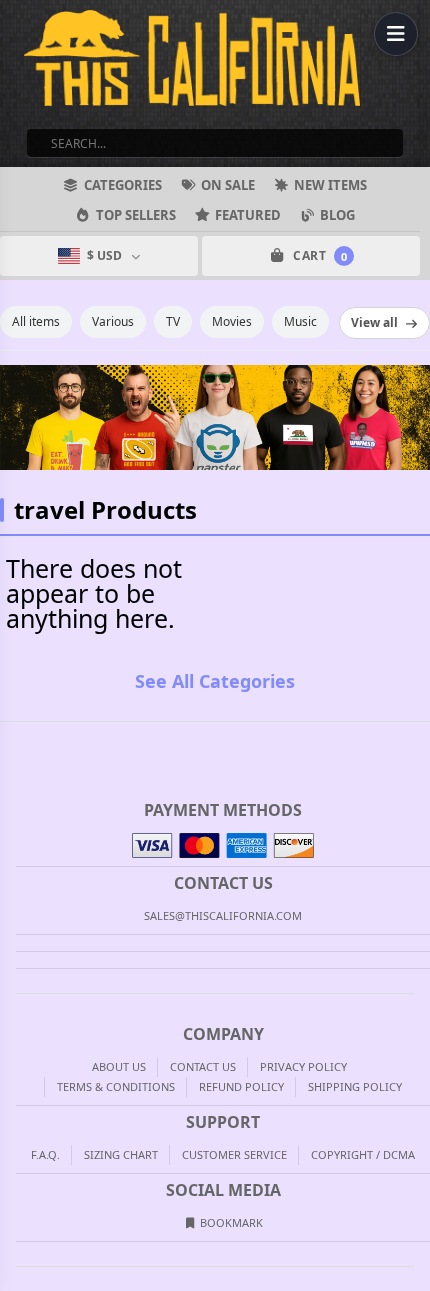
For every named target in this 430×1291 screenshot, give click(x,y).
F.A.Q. (45, 1154)
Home (14, 738)
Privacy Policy (303, 1066)
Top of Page (416, 738)
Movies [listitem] (232, 321)
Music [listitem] (300, 321)
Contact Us (203, 1066)
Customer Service (234, 1154)
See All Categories (215, 681)
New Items (330, 185)
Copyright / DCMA (363, 1154)
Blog (337, 215)
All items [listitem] (36, 321)
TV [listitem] (173, 321)
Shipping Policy (355, 1086)
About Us (119, 1066)
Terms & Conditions (116, 1086)
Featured (248, 215)
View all (374, 322)
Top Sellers (136, 215)
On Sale (228, 185)
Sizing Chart (121, 1154)
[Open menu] (396, 34)
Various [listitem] (113, 321)
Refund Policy (241, 1086)
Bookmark (230, 1222)
